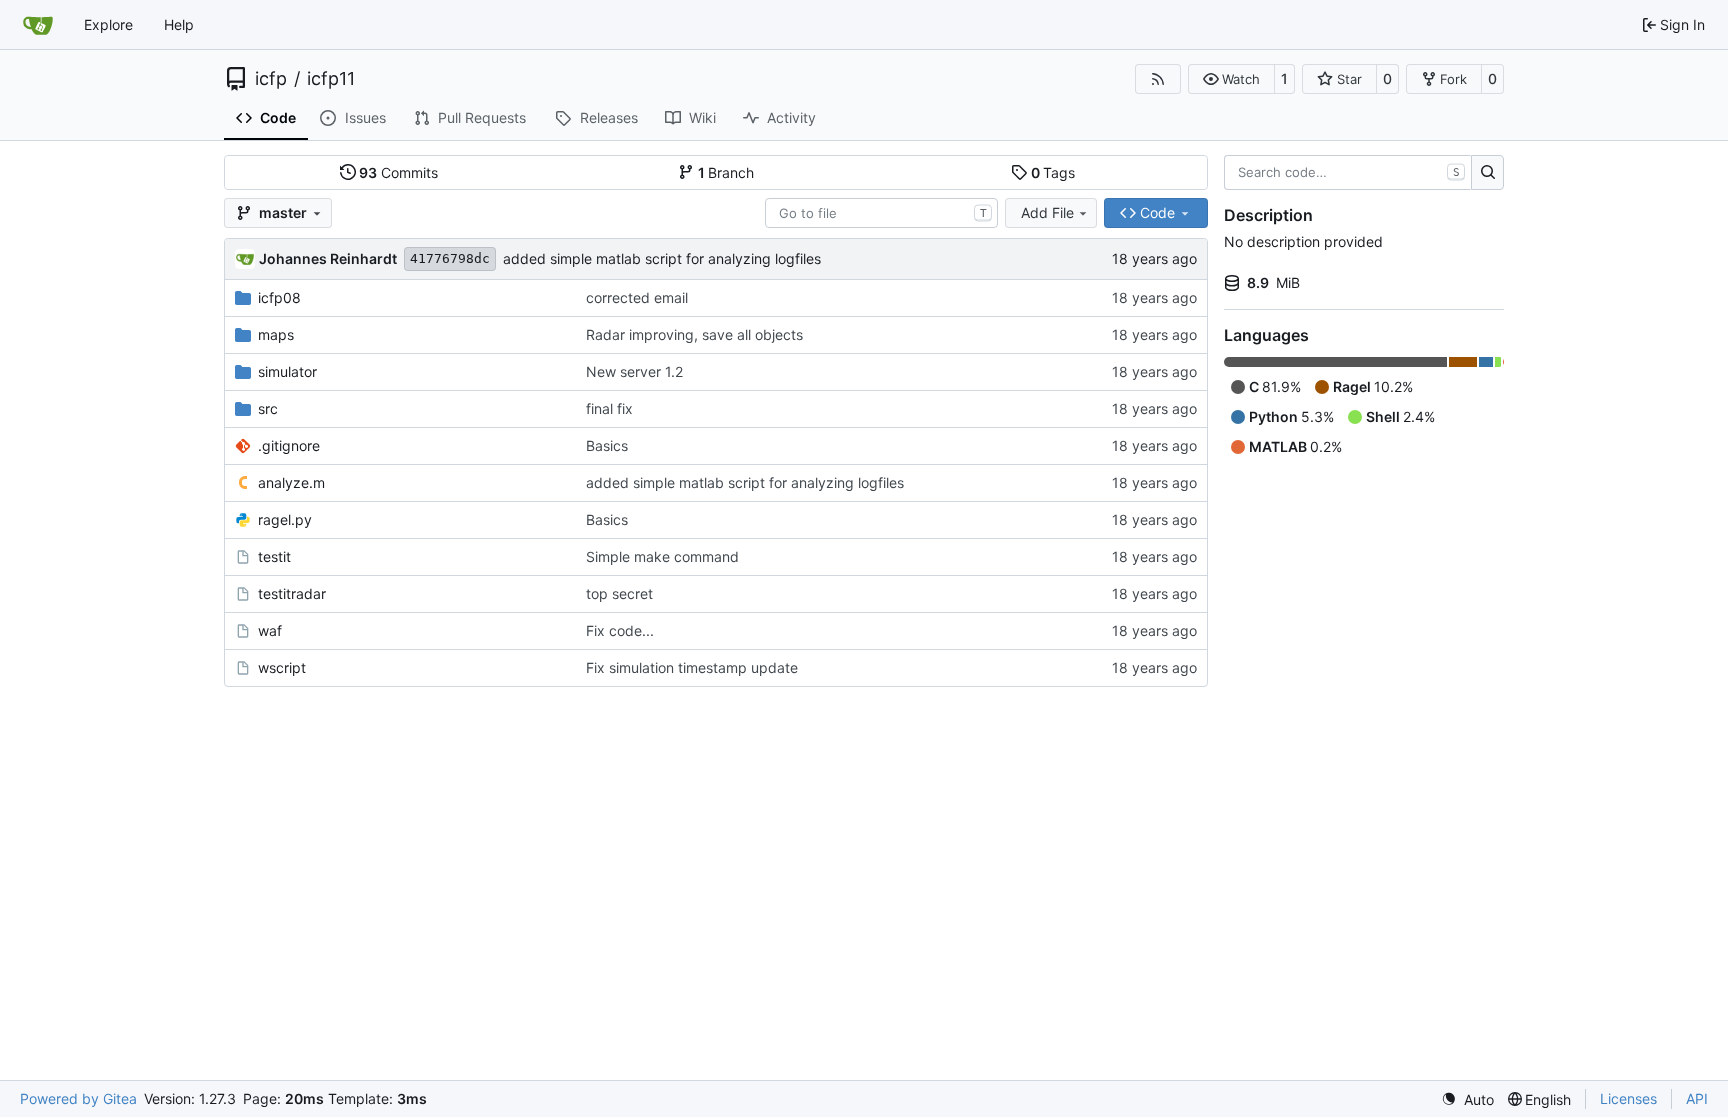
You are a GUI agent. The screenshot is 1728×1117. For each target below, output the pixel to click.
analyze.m (291, 482)
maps (276, 334)
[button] (1231, 79)
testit (274, 556)
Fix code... (620, 630)
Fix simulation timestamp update (692, 667)
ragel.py (285, 519)
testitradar (292, 593)
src (268, 408)
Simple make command (662, 556)
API (1697, 1098)
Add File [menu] (1047, 212)
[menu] (1467, 1099)
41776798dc (450, 258)
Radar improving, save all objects (694, 334)
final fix (609, 408)
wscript (282, 667)
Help (179, 24)
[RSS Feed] (1158, 79)
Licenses (1628, 1098)
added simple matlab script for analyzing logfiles (662, 258)
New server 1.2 (634, 371)
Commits (398, 172)
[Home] (38, 25)
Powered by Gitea (78, 1098)
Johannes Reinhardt (328, 258)
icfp (271, 79)
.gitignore (289, 445)
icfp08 (279, 297)
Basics (607, 445)
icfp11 (331, 79)
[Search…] (1487, 173)
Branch (726, 172)
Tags (1053, 172)
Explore (108, 24)
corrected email (637, 297)
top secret (619, 593)
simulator (287, 371)
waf (270, 630)
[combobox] (881, 213)
